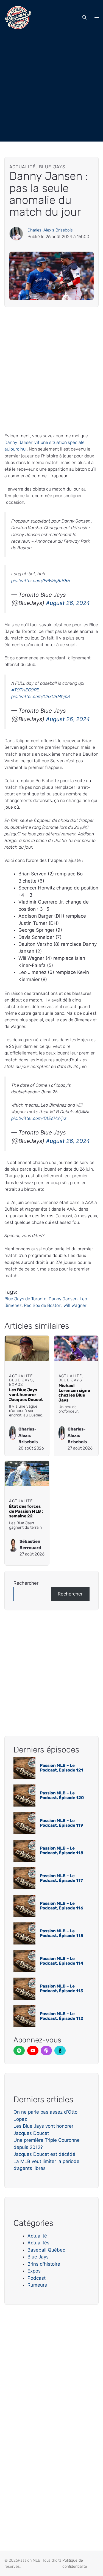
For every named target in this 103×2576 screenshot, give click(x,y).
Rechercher (26, 1583)
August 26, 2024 (68, 603)
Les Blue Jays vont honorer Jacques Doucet (26, 1395)
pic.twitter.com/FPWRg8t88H (41, 581)
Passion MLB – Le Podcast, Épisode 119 (62, 1823)
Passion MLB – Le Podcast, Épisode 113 (62, 1988)
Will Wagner (75, 1305)
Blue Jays (38, 2257)
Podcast (37, 2278)
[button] (85, 18)
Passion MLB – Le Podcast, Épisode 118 (62, 1851)
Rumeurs (37, 2285)
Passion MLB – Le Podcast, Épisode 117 (61, 1878)
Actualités (38, 2243)
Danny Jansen (63, 1299)
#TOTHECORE (25, 690)
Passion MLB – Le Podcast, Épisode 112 (62, 2016)
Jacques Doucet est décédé (44, 2154)
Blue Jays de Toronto (25, 1299)
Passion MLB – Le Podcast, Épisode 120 (62, 1795)
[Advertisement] (51, 90)
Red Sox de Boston (43, 1305)
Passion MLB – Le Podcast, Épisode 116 (62, 1906)
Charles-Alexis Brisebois (50, 230)
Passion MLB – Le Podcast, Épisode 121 (62, 1768)
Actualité (37, 2236)
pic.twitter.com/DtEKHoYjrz (39, 1118)
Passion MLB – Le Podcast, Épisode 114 (62, 1961)
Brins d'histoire (44, 2264)
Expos (34, 2271)
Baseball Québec (46, 2250)
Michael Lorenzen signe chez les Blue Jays (74, 1393)
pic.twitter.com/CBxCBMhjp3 (41, 696)
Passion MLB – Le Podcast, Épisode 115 (62, 1933)
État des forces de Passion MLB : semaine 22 (26, 1511)
